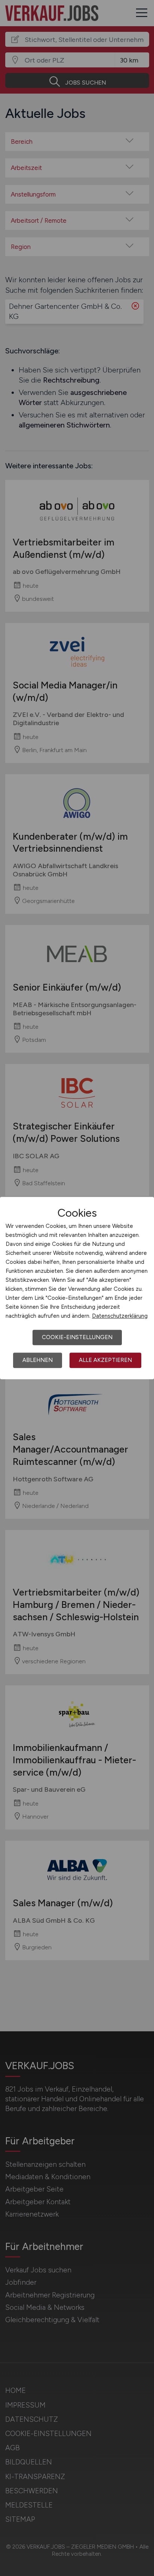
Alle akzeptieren (105, 1360)
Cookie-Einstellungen (77, 1337)
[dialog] (77, 1288)
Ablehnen (38, 1360)
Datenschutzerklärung (120, 1316)
